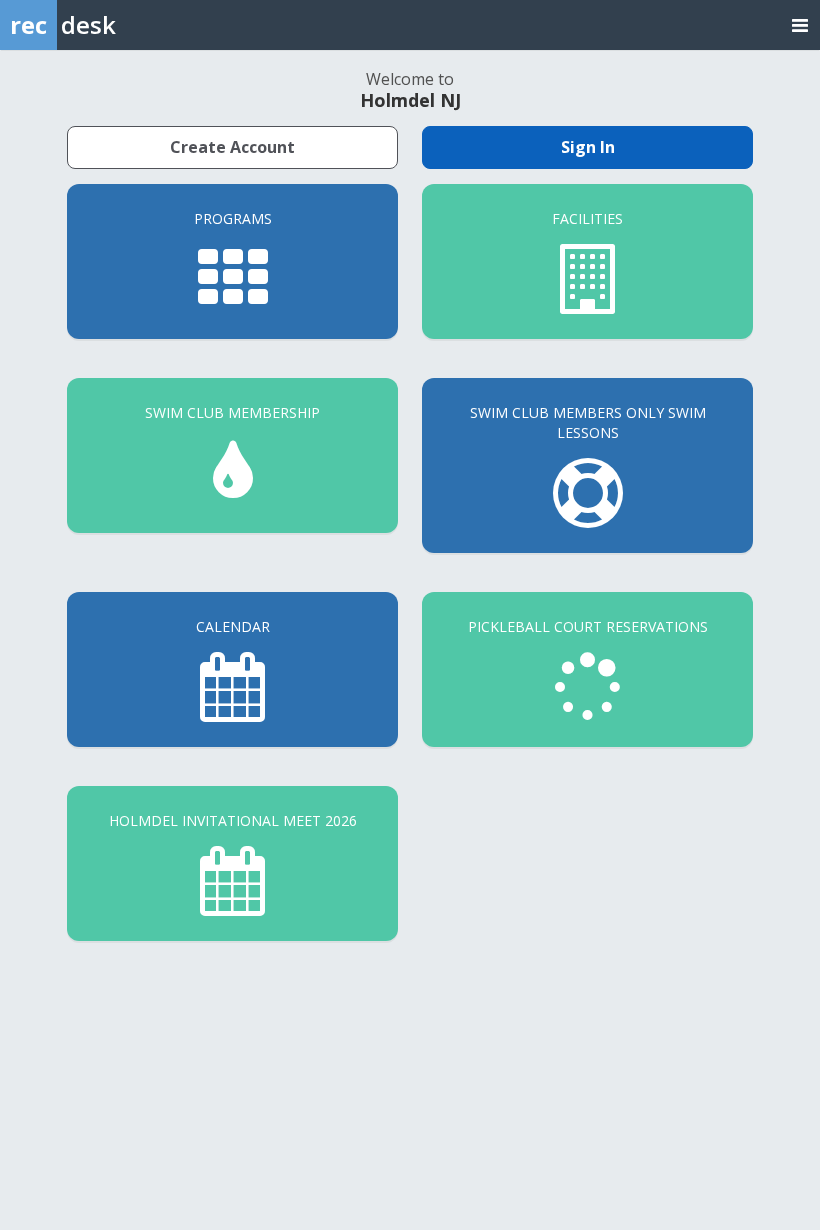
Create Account (232, 147)
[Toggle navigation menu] (800, 24)
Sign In (588, 147)
